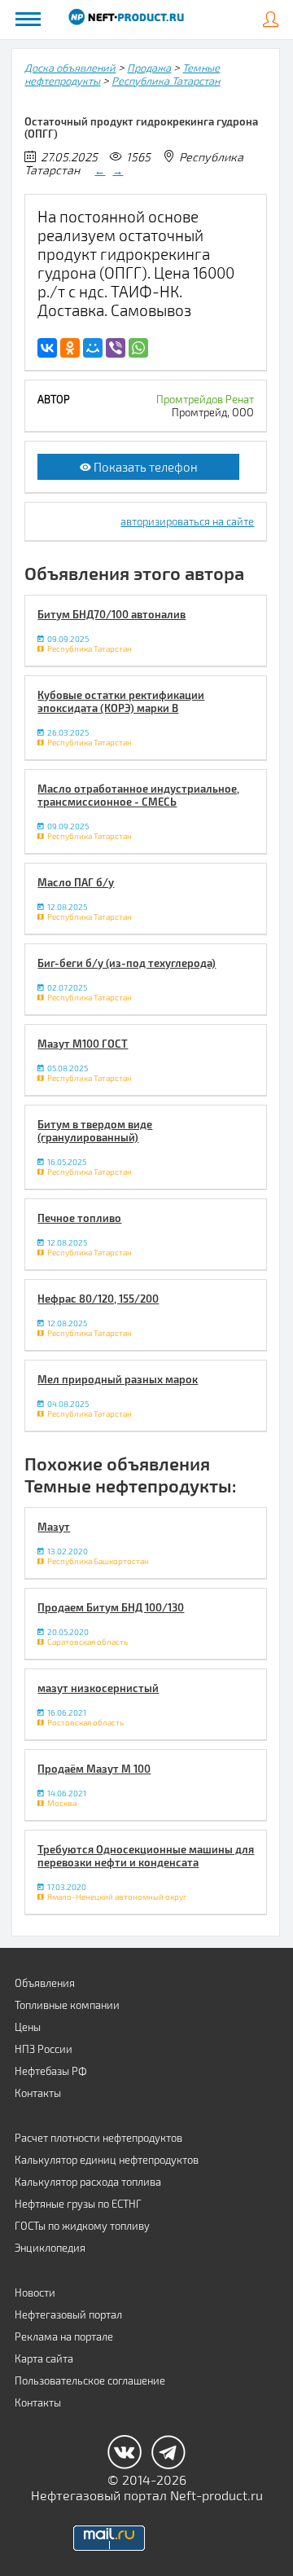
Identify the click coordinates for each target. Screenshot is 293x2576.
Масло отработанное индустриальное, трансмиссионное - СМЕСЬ (138, 795)
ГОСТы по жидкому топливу (82, 2226)
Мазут (54, 1527)
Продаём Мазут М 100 (94, 1769)
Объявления (45, 1983)
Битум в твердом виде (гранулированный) (95, 1131)
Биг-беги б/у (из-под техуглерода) (127, 963)
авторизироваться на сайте (187, 521)
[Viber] (116, 348)
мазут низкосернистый (98, 1688)
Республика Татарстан (166, 81)
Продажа (149, 68)
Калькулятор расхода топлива (88, 2182)
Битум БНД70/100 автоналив (112, 614)
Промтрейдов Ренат (205, 399)
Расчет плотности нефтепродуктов (98, 2138)
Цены (28, 2027)
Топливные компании (67, 2005)
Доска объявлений (70, 68)
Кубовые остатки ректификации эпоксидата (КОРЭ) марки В (121, 701)
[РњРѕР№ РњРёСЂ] (93, 348)
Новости (35, 2292)
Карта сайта (44, 2358)
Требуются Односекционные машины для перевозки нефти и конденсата (146, 1856)
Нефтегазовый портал (68, 2314)
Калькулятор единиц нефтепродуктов (107, 2160)
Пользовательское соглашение (90, 2380)
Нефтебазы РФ (51, 2071)
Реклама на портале (64, 2336)
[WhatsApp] (138, 348)
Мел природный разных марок (118, 1379)
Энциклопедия (50, 2248)
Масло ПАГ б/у (76, 882)
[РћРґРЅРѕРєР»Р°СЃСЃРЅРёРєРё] (70, 348)
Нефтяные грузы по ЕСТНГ (78, 2204)
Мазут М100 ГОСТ (83, 1044)
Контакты (38, 2093)
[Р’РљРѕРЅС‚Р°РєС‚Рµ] (47, 348)
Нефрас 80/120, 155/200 (98, 1299)
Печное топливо (79, 1218)
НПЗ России (44, 2049)
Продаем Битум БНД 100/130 (111, 1607)
